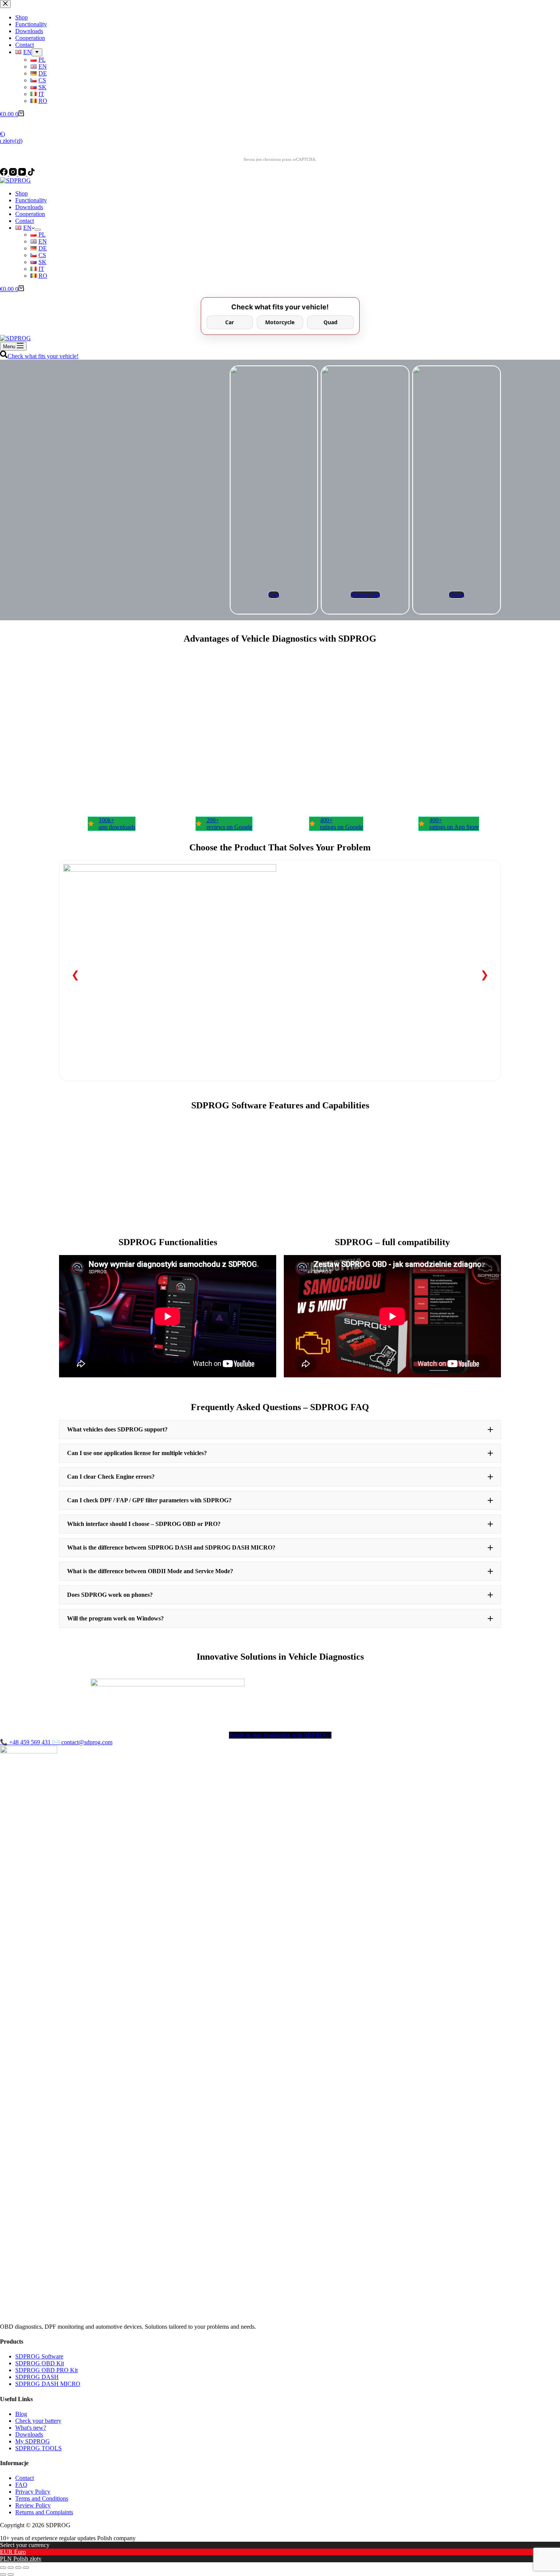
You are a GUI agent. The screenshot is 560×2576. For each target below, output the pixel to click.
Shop (22, 193)
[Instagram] (14, 174)
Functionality (31, 200)
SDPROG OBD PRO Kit (46, 2370)
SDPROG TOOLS (38, 2448)
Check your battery (38, 2421)
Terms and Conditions (42, 2498)
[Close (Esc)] (3, 2568)
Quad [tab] (330, 322)
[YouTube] (23, 174)
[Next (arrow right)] (11, 2574)
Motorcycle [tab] (280, 322)
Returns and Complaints (44, 2512)
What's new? (31, 2428)
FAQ (21, 2485)
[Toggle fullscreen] (18, 2568)
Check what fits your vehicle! (43, 356)
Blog (21, 2414)
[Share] (11, 2568)
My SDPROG (33, 2441)
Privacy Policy (33, 2492)
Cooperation (30, 214)
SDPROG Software (39, 2356)
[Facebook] (5, 174)
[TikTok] (31, 174)
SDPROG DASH (37, 2377)
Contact (25, 221)
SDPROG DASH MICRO (48, 2384)
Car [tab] (230, 322)
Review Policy (33, 2505)
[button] (280, 1430)
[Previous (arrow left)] (3, 2574)
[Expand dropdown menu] (38, 230)
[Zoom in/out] (26, 2568)
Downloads (29, 207)
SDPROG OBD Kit (40, 2363)
